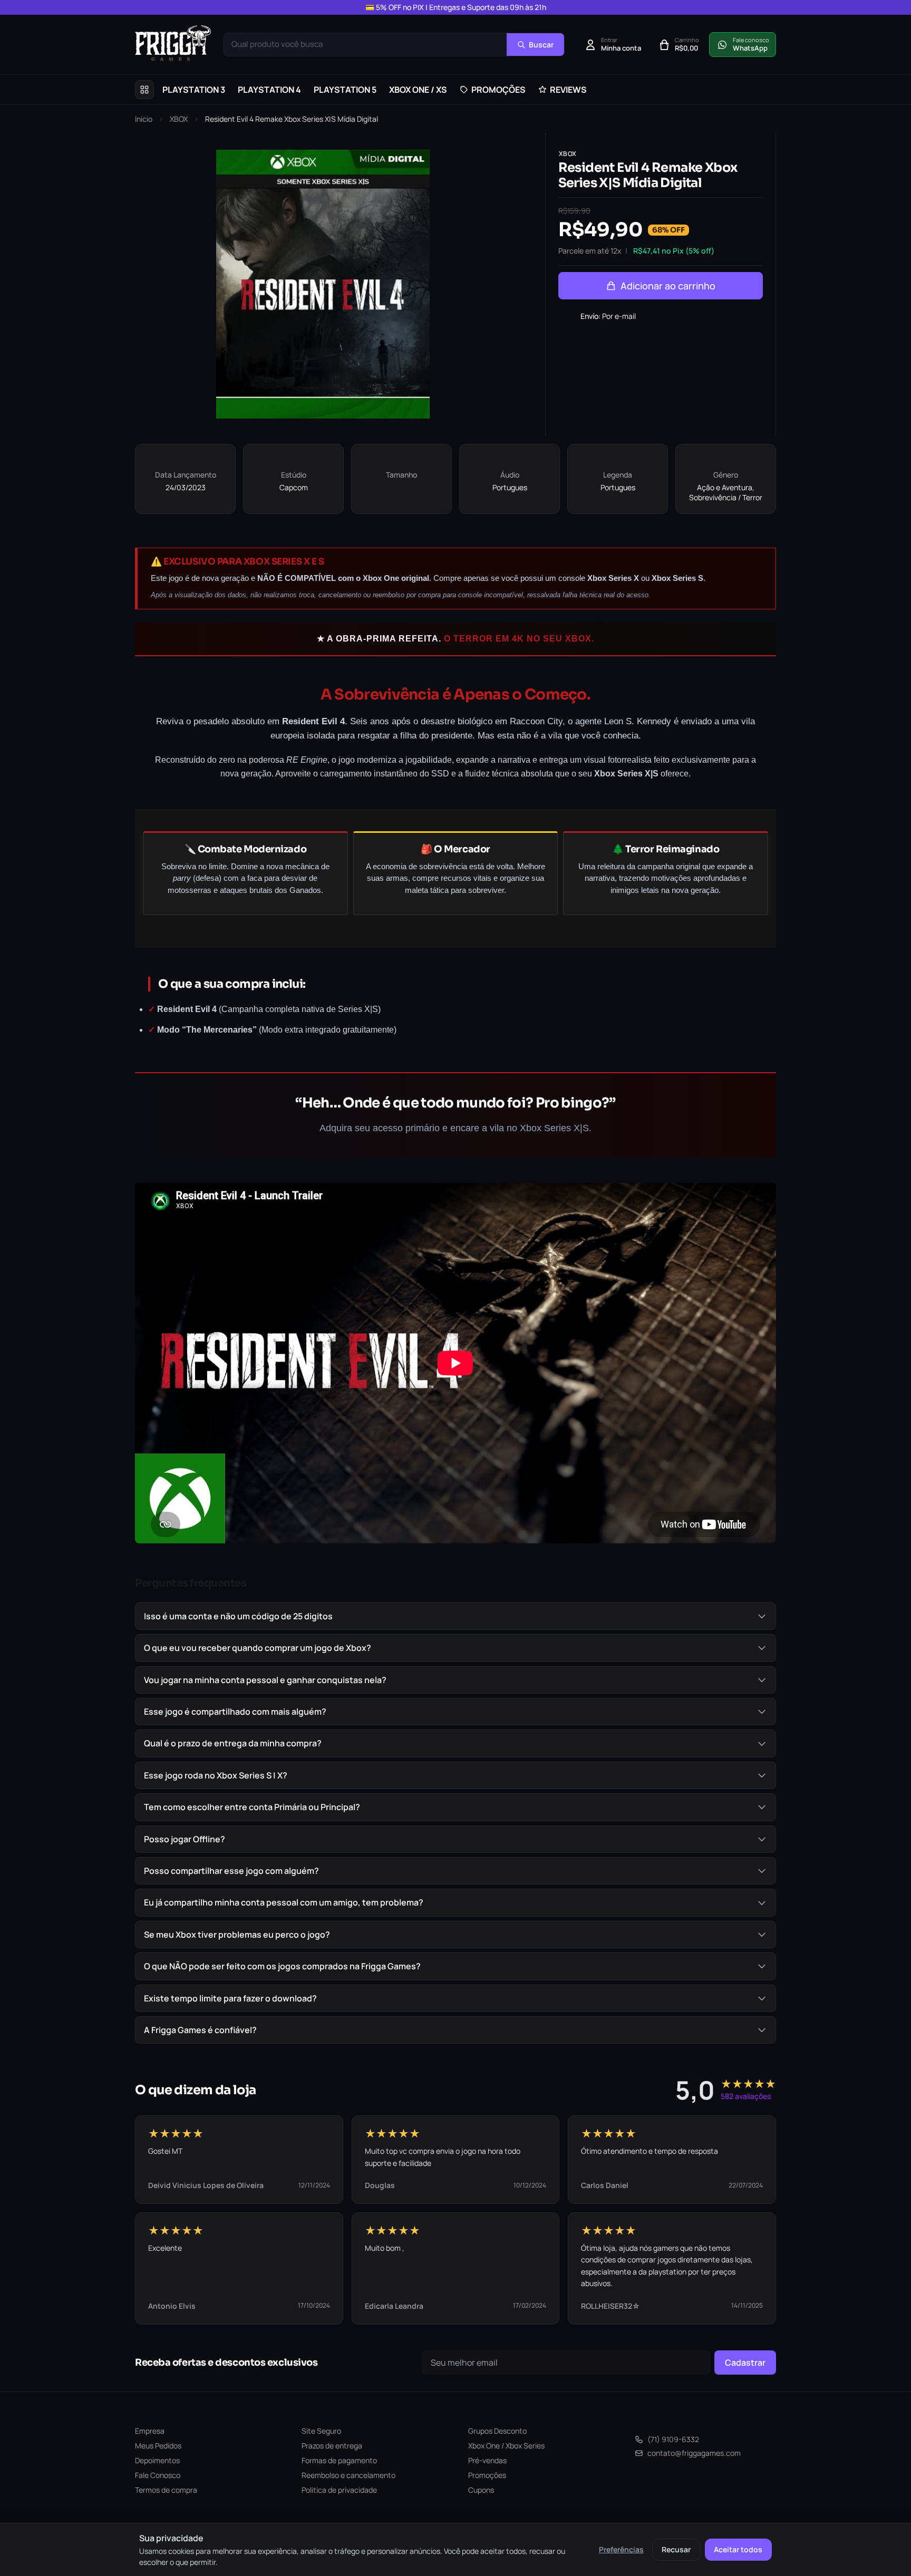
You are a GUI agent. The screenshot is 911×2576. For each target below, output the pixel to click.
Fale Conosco (158, 2475)
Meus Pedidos (158, 2446)
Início (144, 119)
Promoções (487, 2475)
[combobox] (365, 45)
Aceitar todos (738, 2549)
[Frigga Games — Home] (173, 43)
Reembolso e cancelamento (348, 2475)
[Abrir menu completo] (144, 90)
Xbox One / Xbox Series (506, 2446)
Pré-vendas (487, 2460)
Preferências (621, 2549)
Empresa (150, 2431)
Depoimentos (157, 2460)
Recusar (676, 2549)
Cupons (481, 2490)
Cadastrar (745, 2363)
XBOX (179, 119)
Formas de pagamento (339, 2460)
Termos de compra (166, 2490)
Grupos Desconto (497, 2431)
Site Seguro (321, 2431)
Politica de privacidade (339, 2490)
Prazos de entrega (332, 2446)
